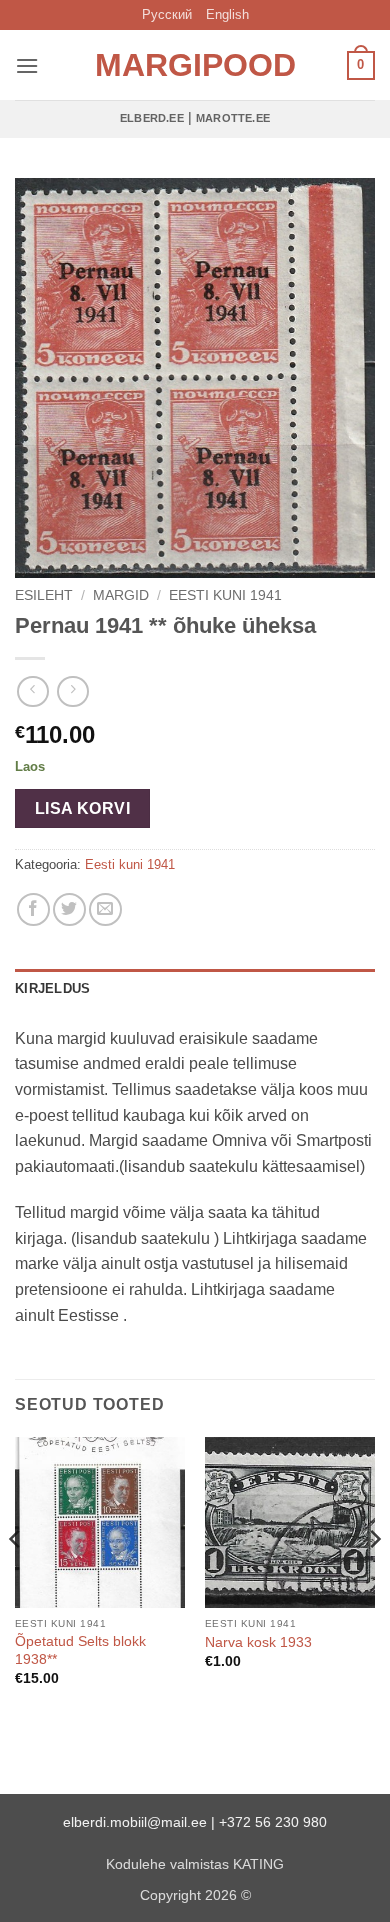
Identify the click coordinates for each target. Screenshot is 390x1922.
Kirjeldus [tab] (52, 988)
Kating (258, 1864)
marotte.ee (233, 118)
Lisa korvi (83, 808)
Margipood (195, 65)
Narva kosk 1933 (258, 1642)
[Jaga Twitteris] (69, 909)
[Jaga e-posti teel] (105, 909)
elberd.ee (152, 118)
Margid (121, 595)
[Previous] (16, 1578)
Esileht (44, 595)
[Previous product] (72, 691)
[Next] (374, 1578)
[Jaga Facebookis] (33, 909)
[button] (27, 65)
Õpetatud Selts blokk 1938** (80, 1650)
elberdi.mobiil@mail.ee (135, 1822)
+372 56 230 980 (273, 1822)
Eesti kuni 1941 (225, 595)
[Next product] (32, 691)
